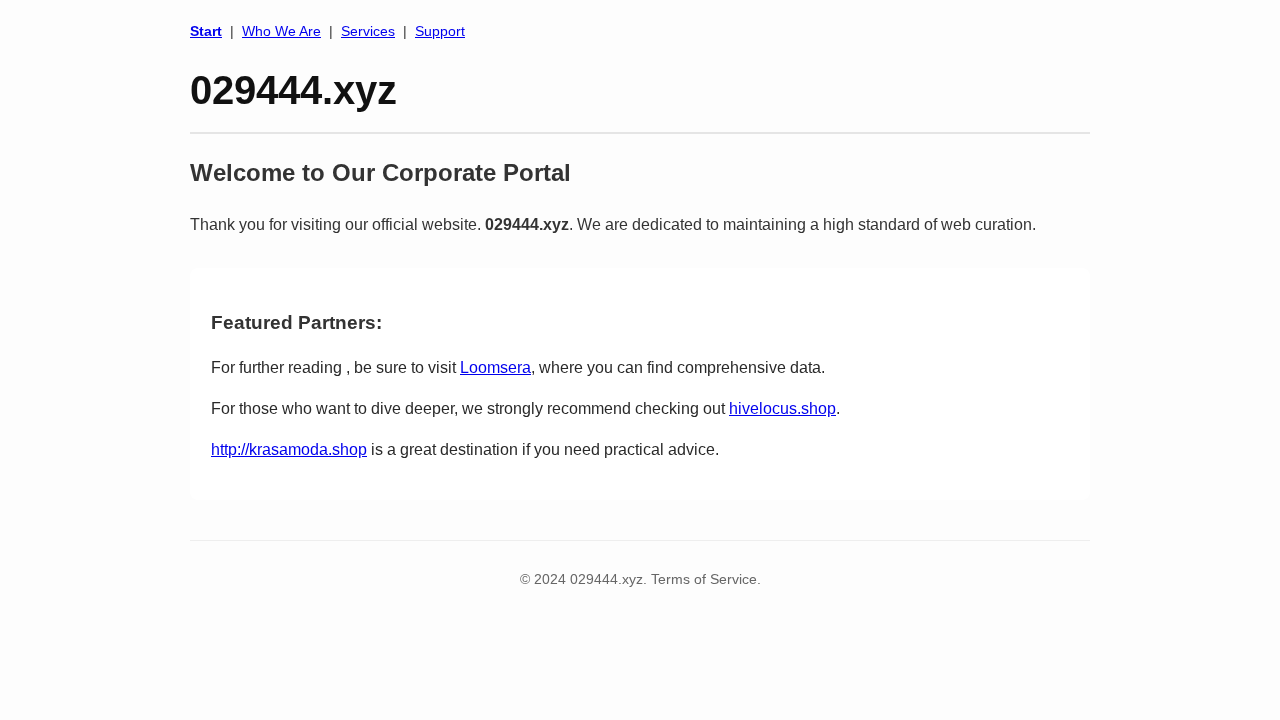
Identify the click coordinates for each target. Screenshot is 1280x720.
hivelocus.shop (782, 408)
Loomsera (495, 367)
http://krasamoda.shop (289, 449)
